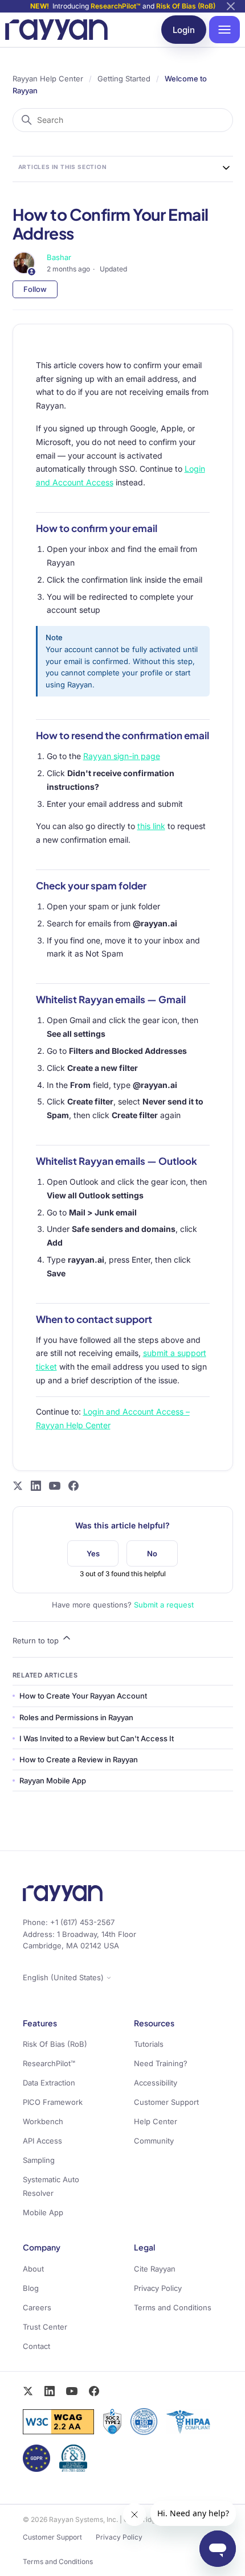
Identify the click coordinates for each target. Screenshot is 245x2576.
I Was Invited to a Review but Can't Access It (97, 1738)
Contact (36, 2346)
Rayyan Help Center (48, 79)
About (33, 2269)
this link (151, 826)
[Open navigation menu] (224, 30)
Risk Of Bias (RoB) (186, 6)
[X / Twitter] (28, 2391)
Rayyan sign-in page (122, 756)
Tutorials (149, 2044)
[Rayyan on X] (18, 1486)
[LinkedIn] (50, 2391)
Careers (37, 2307)
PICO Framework (53, 2102)
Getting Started (124, 79)
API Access (42, 2141)
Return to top (37, 1641)
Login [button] (184, 30)
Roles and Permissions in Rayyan (76, 1717)
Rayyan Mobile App (53, 1780)
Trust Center (45, 2327)
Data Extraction (49, 2083)
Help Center (156, 2121)
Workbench (43, 2121)
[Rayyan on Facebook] (73, 1486)
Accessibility (156, 2083)
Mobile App (43, 2212)
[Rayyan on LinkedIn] (36, 1486)
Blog (31, 2288)
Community (154, 2141)
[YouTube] (72, 2391)
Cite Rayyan (155, 2269)
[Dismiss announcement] (231, 6)
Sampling (39, 2160)
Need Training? (161, 2063)
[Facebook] (94, 2391)
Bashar (59, 257)
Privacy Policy (158, 2288)
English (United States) (64, 1978)
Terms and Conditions (173, 2307)
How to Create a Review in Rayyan (79, 1759)
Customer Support (166, 2102)
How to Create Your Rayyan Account (83, 1696)
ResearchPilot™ (116, 6)
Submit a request (164, 1605)
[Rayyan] (56, 29)
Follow (35, 289)
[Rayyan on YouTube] (55, 1486)
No (152, 1553)
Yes (93, 1553)
